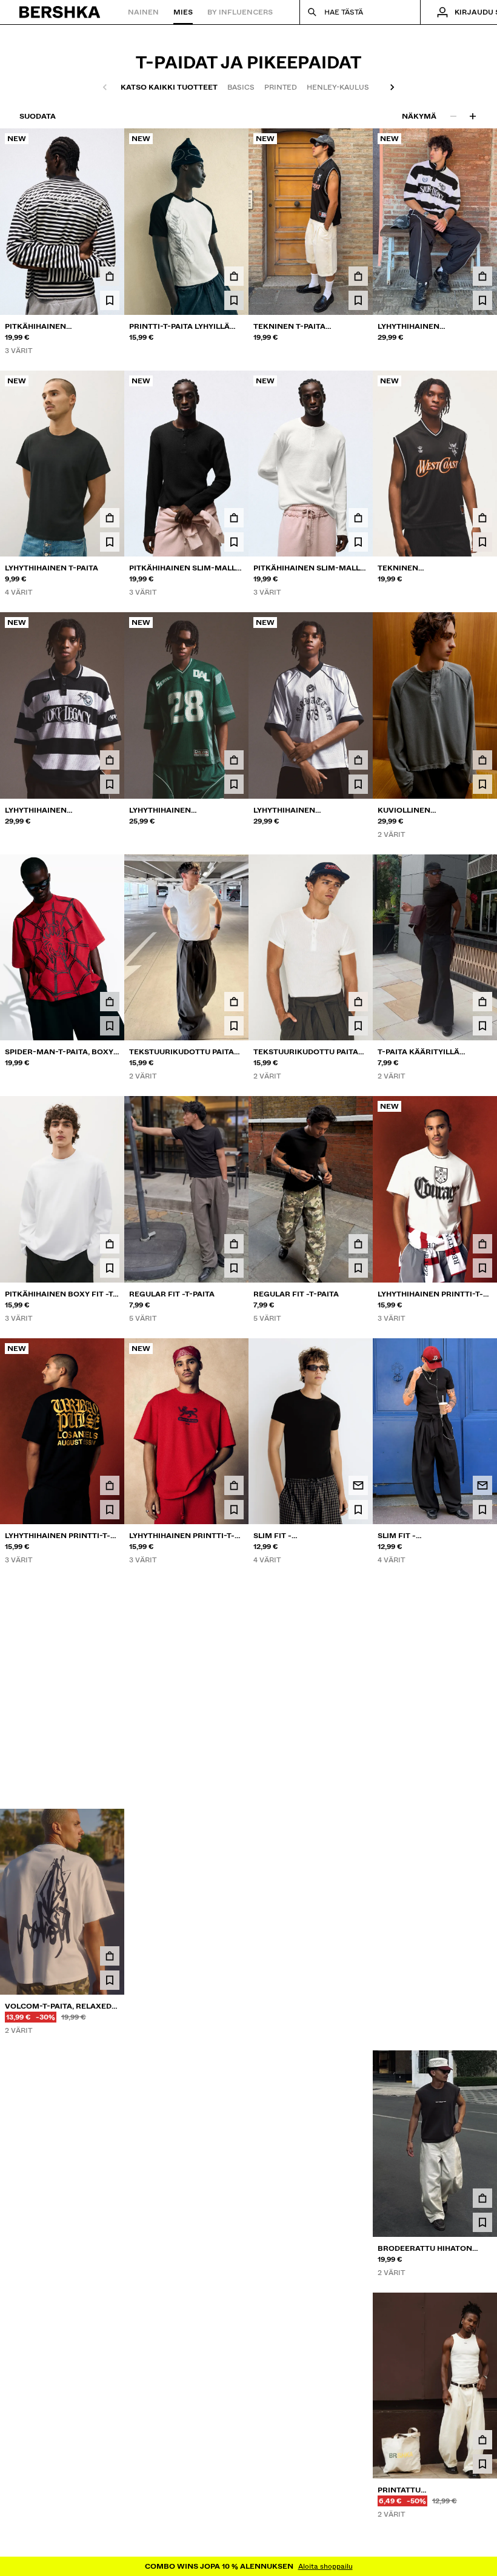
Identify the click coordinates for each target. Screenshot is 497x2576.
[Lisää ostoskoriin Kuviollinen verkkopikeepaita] (358, 1728)
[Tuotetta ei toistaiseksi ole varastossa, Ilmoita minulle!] (358, 1485)
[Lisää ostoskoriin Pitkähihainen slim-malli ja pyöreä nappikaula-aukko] (234, 518)
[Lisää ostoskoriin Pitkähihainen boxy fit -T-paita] (110, 1244)
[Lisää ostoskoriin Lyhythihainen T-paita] (110, 518)
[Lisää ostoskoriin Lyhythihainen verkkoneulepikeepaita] (482, 276)
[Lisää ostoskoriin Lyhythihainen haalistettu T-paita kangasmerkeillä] (234, 1728)
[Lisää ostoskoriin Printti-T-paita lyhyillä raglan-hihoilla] (234, 276)
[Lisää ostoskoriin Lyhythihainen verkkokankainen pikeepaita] (110, 760)
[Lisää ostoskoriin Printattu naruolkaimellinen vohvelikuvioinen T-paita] (358, 2440)
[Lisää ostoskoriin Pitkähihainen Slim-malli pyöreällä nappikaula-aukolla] (358, 518)
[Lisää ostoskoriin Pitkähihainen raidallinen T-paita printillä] (110, 276)
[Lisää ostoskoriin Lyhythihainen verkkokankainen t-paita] (234, 760)
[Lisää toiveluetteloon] (110, 300)
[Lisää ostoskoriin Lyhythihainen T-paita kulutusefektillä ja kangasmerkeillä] (110, 1728)
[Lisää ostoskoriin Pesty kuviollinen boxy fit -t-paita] (358, 1956)
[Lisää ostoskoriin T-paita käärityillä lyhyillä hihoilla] (482, 1002)
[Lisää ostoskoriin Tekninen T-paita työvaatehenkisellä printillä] (358, 276)
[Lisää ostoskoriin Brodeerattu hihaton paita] (358, 2198)
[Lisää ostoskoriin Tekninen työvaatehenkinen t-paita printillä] (482, 518)
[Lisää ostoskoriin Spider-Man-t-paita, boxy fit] (110, 1002)
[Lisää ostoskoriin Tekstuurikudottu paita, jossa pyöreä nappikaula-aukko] (110, 2440)
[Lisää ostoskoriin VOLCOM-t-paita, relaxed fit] (110, 1956)
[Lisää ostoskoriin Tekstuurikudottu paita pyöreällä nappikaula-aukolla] (234, 1002)
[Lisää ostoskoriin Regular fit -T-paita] (234, 1244)
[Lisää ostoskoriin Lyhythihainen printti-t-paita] (482, 1244)
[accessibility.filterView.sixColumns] (473, 116)
